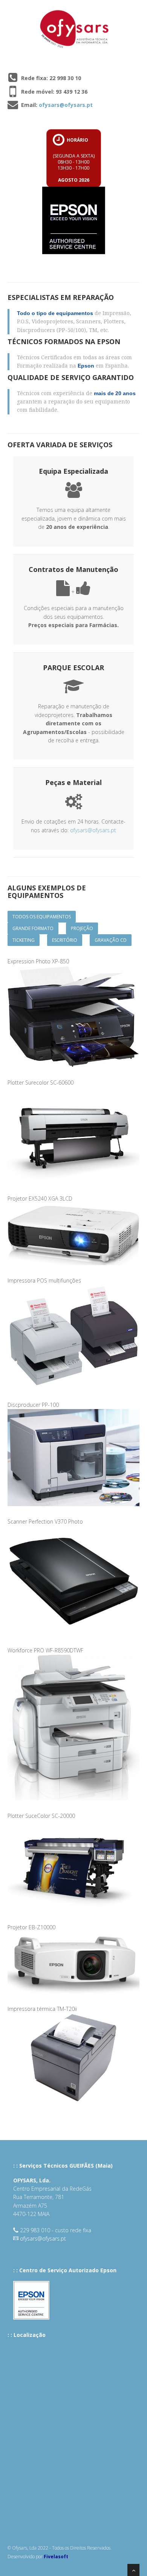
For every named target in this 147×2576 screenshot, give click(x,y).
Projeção (82, 928)
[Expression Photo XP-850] (79, 1012)
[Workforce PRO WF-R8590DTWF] (79, 1723)
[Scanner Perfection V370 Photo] (79, 1576)
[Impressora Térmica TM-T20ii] (79, 2055)
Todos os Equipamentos (42, 917)
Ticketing (24, 940)
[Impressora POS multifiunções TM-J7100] (79, 1333)
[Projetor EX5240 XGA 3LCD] (79, 1229)
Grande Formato (33, 928)
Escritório (65, 940)
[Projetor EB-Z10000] (79, 1958)
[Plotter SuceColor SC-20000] (79, 1862)
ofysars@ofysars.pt (66, 105)
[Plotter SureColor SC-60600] (79, 1131)
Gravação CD (111, 940)
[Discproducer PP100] (79, 1454)
